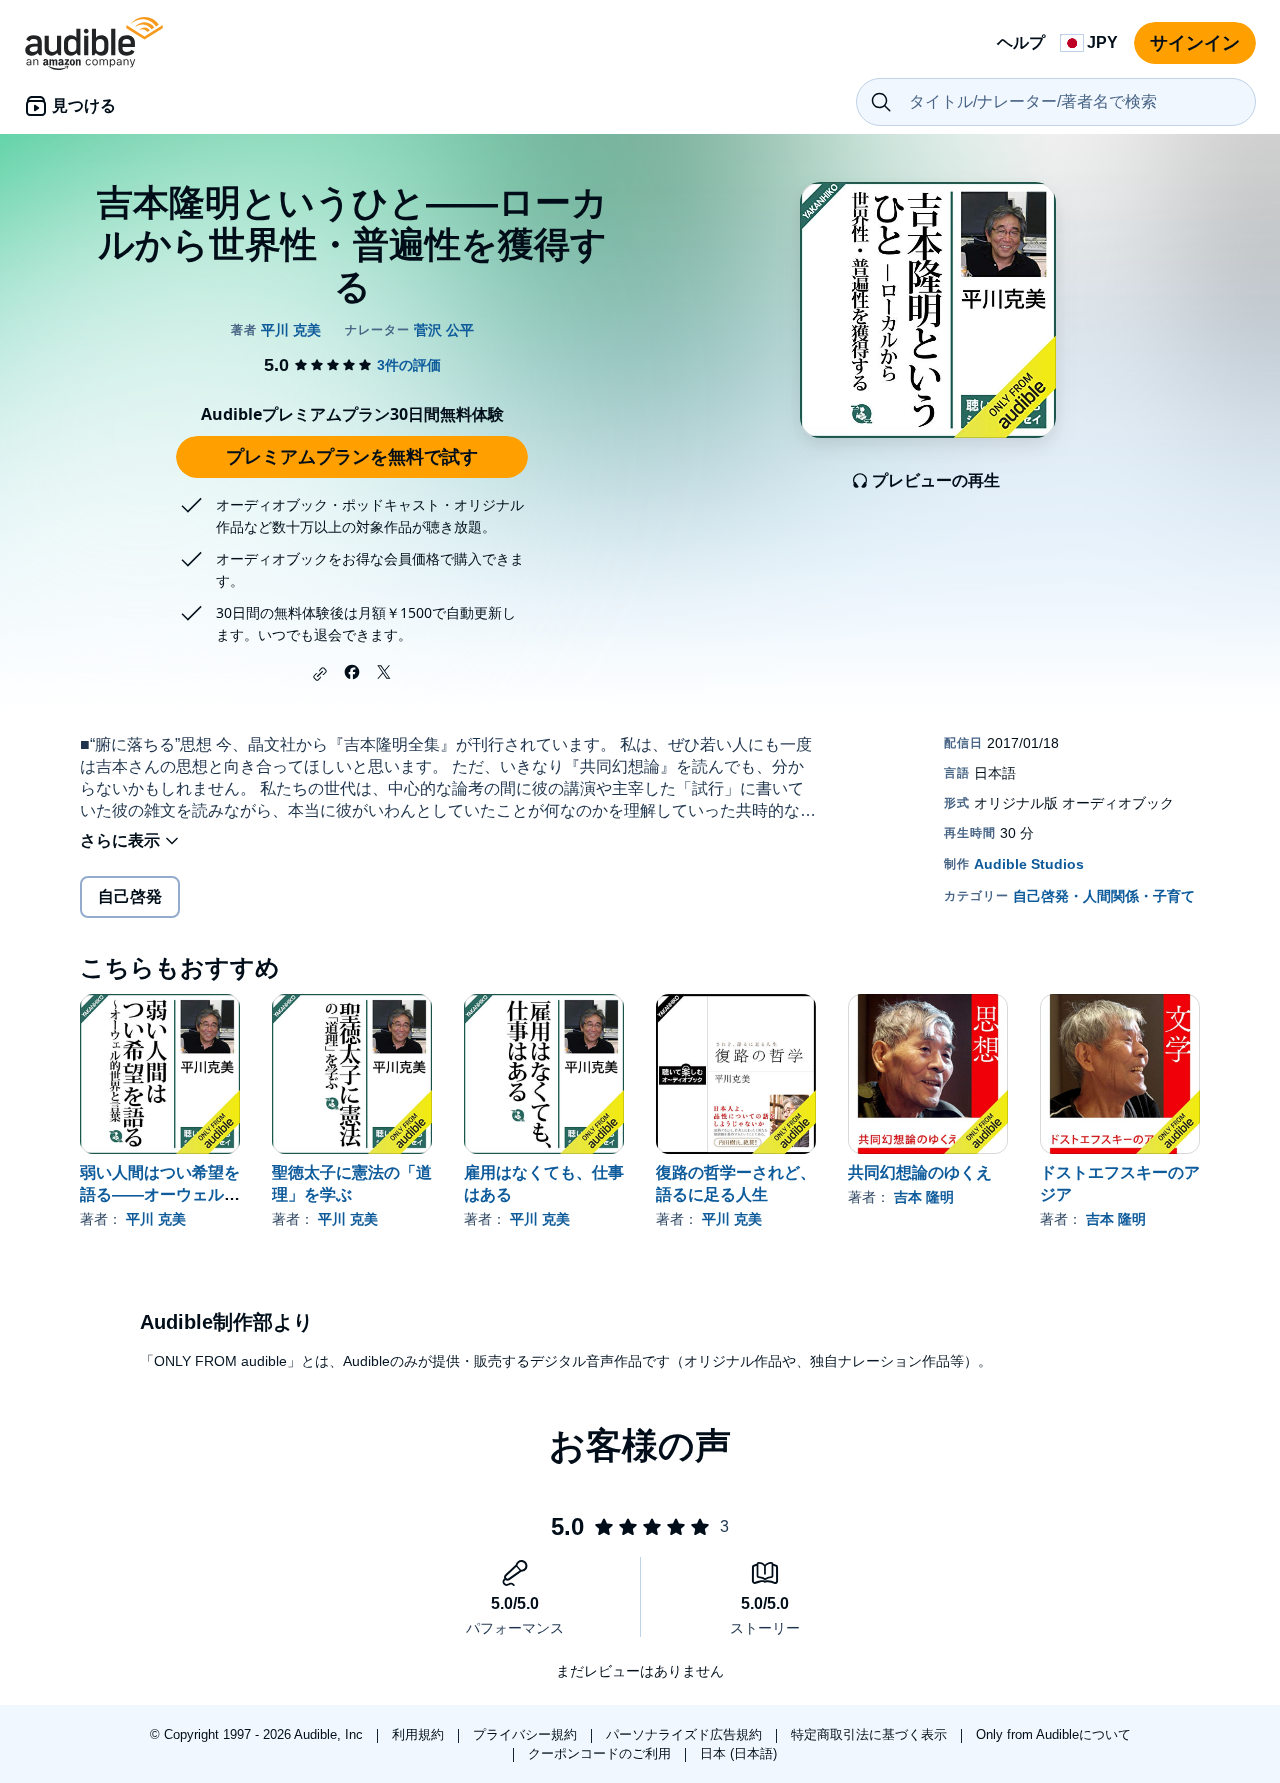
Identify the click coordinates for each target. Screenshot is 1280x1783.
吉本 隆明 (924, 1197)
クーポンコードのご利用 (601, 1753)
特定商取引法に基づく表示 (871, 1734)
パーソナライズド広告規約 (686, 1734)
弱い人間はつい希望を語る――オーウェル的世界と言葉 (160, 1194)
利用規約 (420, 1734)
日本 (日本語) (738, 1753)
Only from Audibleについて (1053, 1734)
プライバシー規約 (527, 1734)
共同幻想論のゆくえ (920, 1172)
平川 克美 (156, 1219)
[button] (320, 674)
